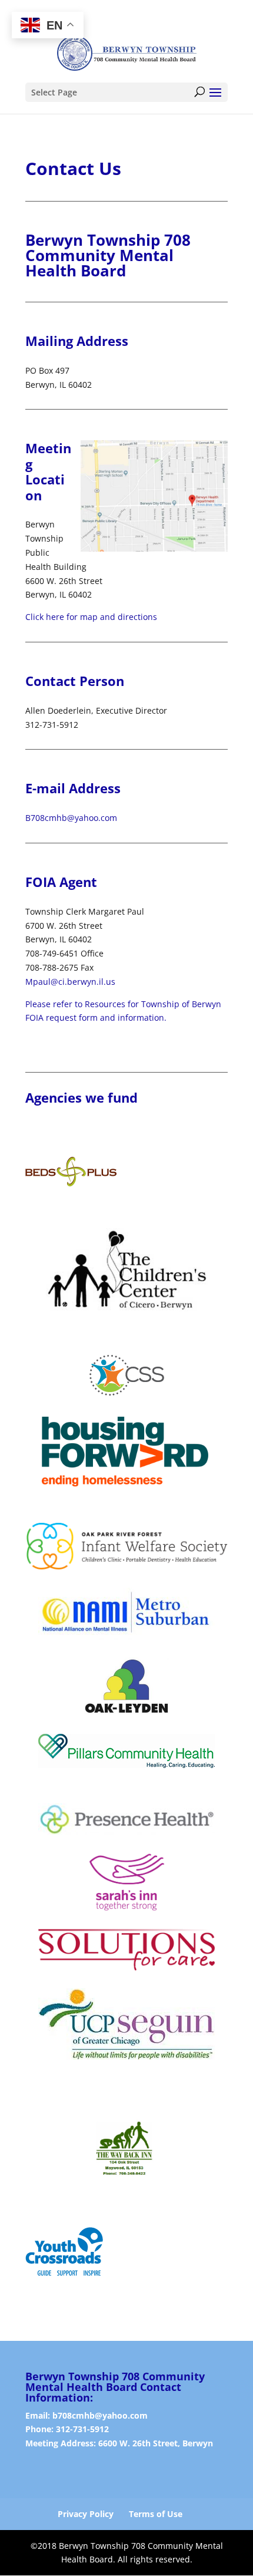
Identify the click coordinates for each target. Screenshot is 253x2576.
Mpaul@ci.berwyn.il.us (70, 982)
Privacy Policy (86, 2514)
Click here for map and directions (91, 617)
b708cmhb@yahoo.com (100, 2415)
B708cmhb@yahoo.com (71, 818)
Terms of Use (156, 2514)
